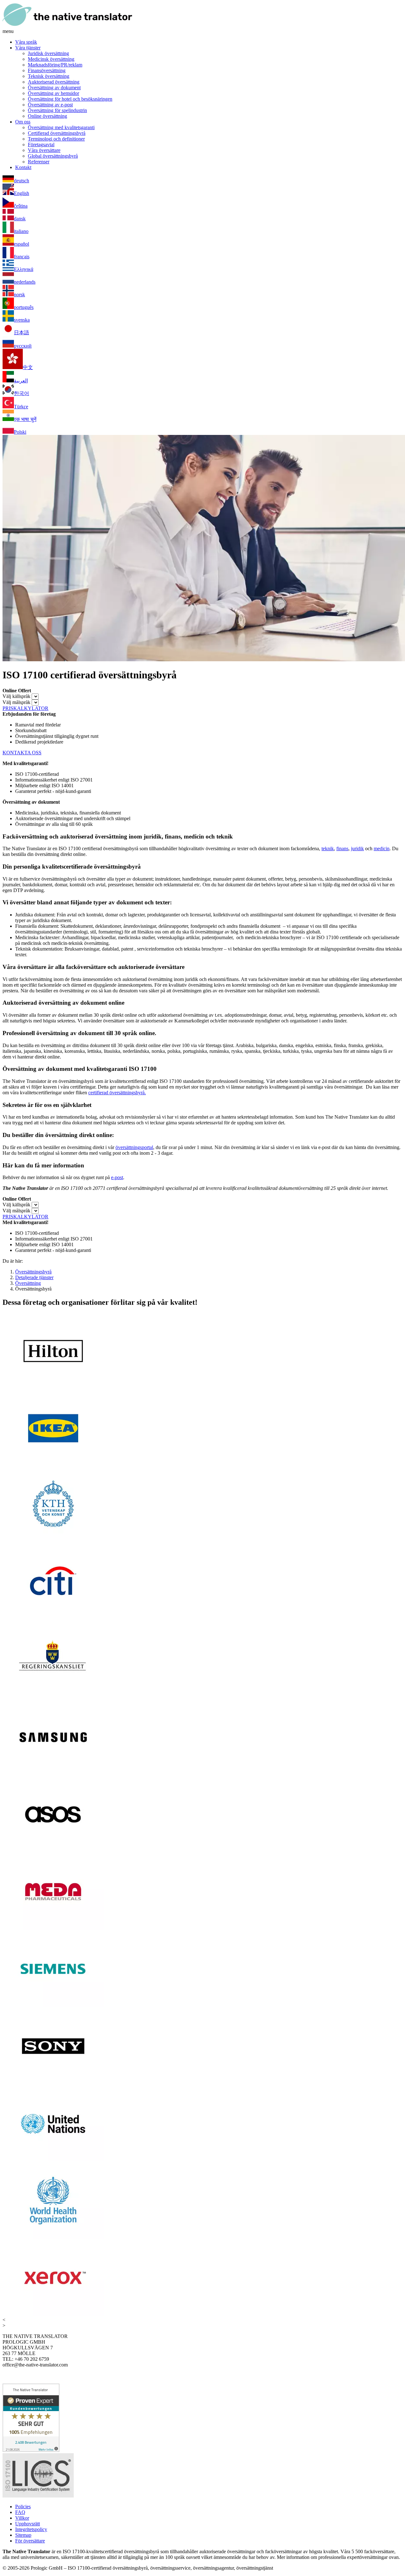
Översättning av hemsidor (53, 93)
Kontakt (23, 167)
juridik (357, 848)
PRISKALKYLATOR (25, 708)
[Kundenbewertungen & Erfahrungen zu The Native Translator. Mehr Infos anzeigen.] (31, 2450)
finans (342, 848)
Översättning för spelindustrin (57, 110)
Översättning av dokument (54, 88)
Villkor (22, 2518)
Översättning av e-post (50, 105)
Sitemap (23, 2535)
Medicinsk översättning (51, 59)
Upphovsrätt (28, 2524)
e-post (117, 1177)
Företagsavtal (41, 145)
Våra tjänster (28, 48)
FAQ (20, 2512)
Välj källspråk (16, 696)
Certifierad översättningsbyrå (57, 133)
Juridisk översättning (48, 53)
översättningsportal (134, 1147)
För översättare (30, 2541)
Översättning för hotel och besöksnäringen (70, 99)
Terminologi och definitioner (56, 139)
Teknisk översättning (49, 76)
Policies (23, 2507)
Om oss (23, 122)
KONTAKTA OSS (22, 753)
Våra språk (26, 42)
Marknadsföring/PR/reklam (55, 65)
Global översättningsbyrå (53, 156)
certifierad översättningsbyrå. (117, 1093)
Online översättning (47, 116)
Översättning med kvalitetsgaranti (61, 127)
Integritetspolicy (31, 2529)
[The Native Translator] (67, 25)
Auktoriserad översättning (54, 82)
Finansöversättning (47, 70)
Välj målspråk (16, 702)
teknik (328, 848)
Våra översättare (44, 150)
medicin (382, 848)
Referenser (39, 162)
